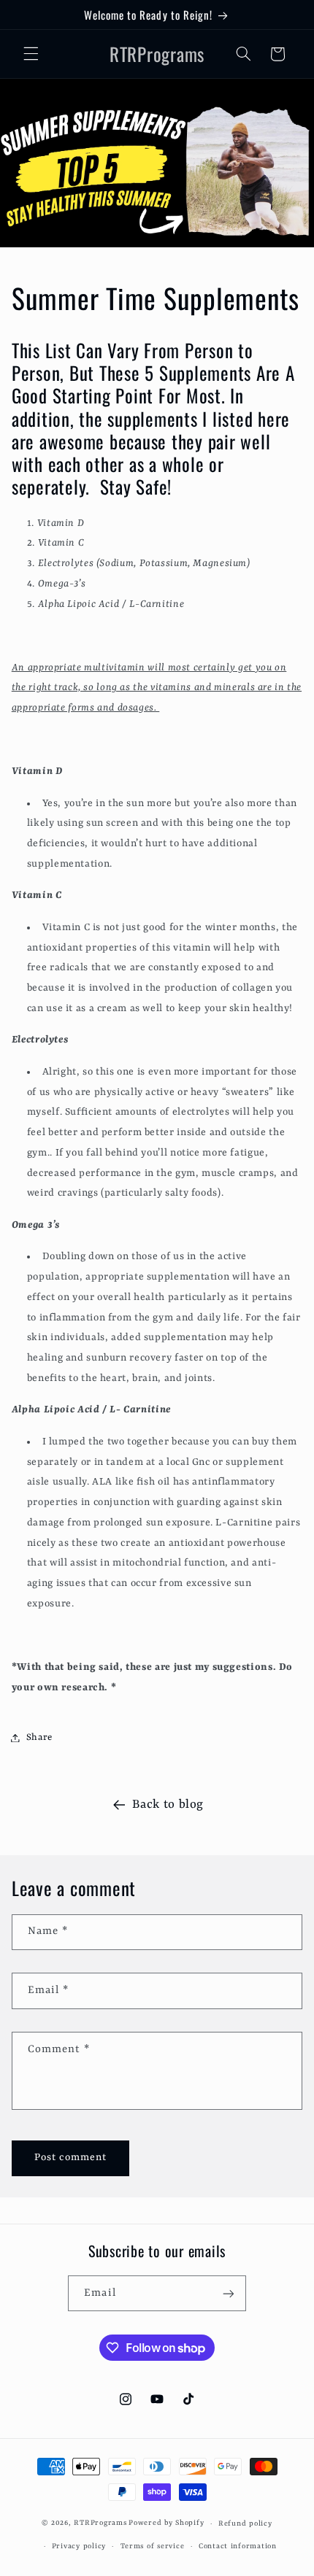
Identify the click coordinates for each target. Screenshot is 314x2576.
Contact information (238, 2546)
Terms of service (153, 2546)
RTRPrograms (100, 2524)
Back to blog (168, 1805)
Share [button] (39, 1737)
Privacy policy (79, 2546)
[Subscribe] (228, 2293)
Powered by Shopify (166, 2524)
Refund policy (245, 2524)
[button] (31, 54)
